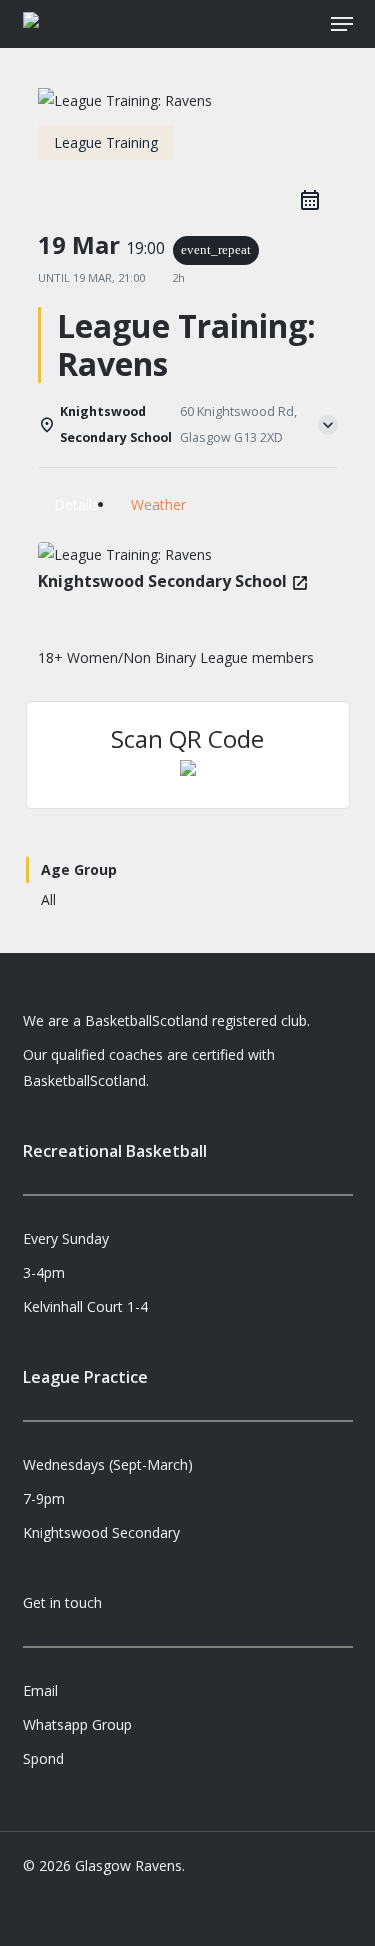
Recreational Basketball (115, 1151)
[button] (342, 24)
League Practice (85, 1377)
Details (76, 504)
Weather (158, 504)
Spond (43, 1758)
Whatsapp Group (77, 1724)
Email (40, 1690)
